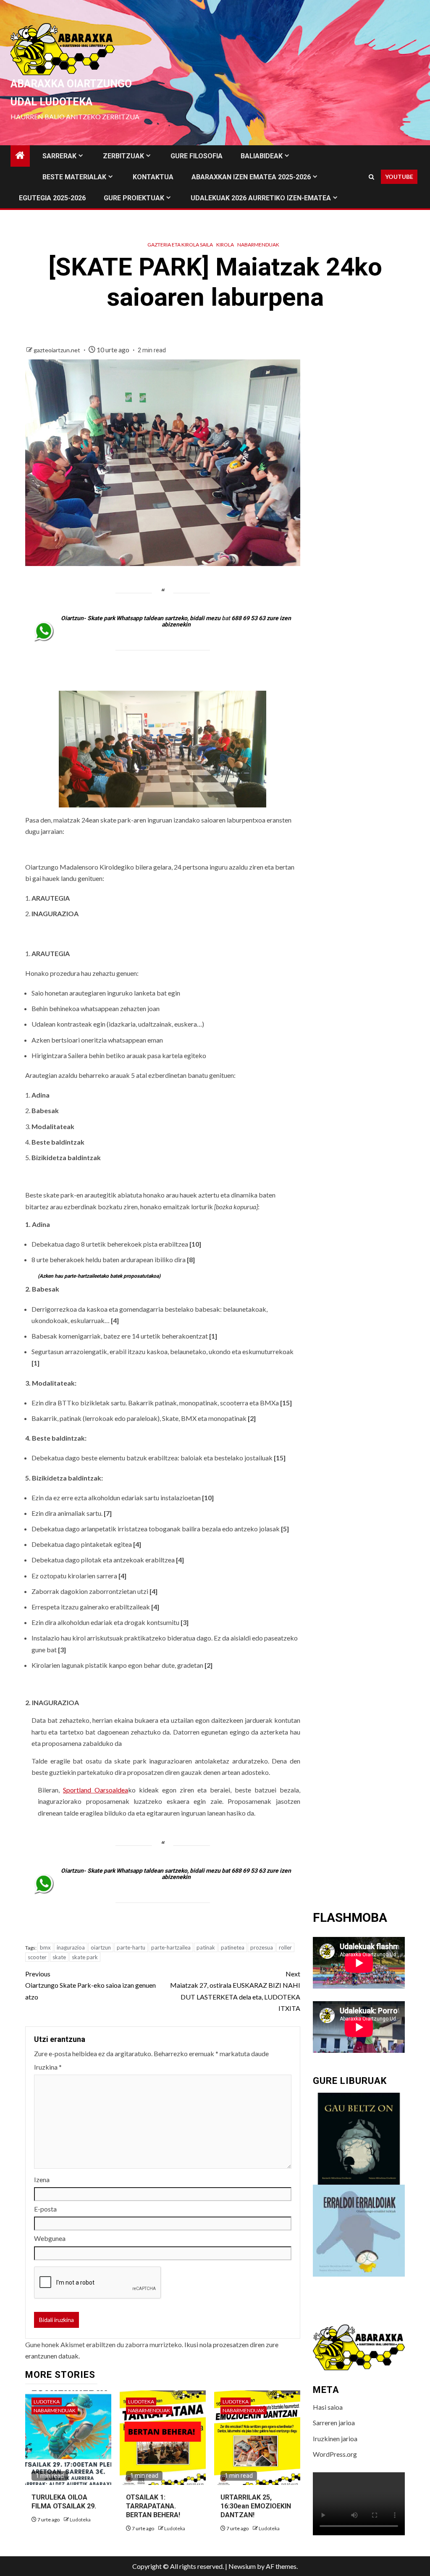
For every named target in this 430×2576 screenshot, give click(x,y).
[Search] (371, 177)
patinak (206, 1947)
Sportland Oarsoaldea (96, 1790)
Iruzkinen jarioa (335, 2438)
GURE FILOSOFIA (197, 156)
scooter (37, 1957)
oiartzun (101, 1947)
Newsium (242, 2566)
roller (285, 1947)
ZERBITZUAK (123, 156)
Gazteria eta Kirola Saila (180, 245)
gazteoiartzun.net (58, 350)
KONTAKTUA (153, 177)
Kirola (225, 245)
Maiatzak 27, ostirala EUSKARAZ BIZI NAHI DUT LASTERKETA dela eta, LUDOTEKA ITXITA (235, 1991)
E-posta (45, 2209)
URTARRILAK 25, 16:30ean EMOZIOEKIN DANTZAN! (256, 2506)
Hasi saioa (328, 2407)
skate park (85, 1957)
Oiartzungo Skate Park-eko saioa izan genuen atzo (90, 1985)
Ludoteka (47, 2402)
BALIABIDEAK (262, 156)
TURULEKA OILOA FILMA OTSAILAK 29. (64, 2502)
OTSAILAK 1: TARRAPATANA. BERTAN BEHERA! (153, 2506)
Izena (42, 2179)
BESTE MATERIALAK (74, 177)
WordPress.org (335, 2454)
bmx (45, 1947)
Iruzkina (48, 2067)
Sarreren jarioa (334, 2423)
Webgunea (50, 2238)
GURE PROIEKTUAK (134, 198)
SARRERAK (59, 156)
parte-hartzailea (171, 1947)
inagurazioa (71, 1947)
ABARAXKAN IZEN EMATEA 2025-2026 (251, 177)
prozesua (262, 1947)
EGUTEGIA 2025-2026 (52, 198)
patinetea (233, 1947)
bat (226, 618)
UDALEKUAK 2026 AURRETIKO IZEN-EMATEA (261, 198)
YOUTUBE (399, 177)
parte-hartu (131, 1947)
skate (59, 1957)
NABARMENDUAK (258, 245)
